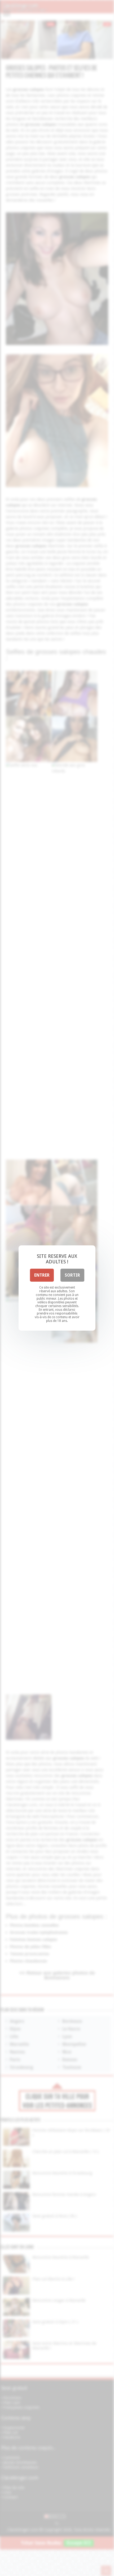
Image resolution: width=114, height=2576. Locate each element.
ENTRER (42, 1275)
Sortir (72, 1275)
